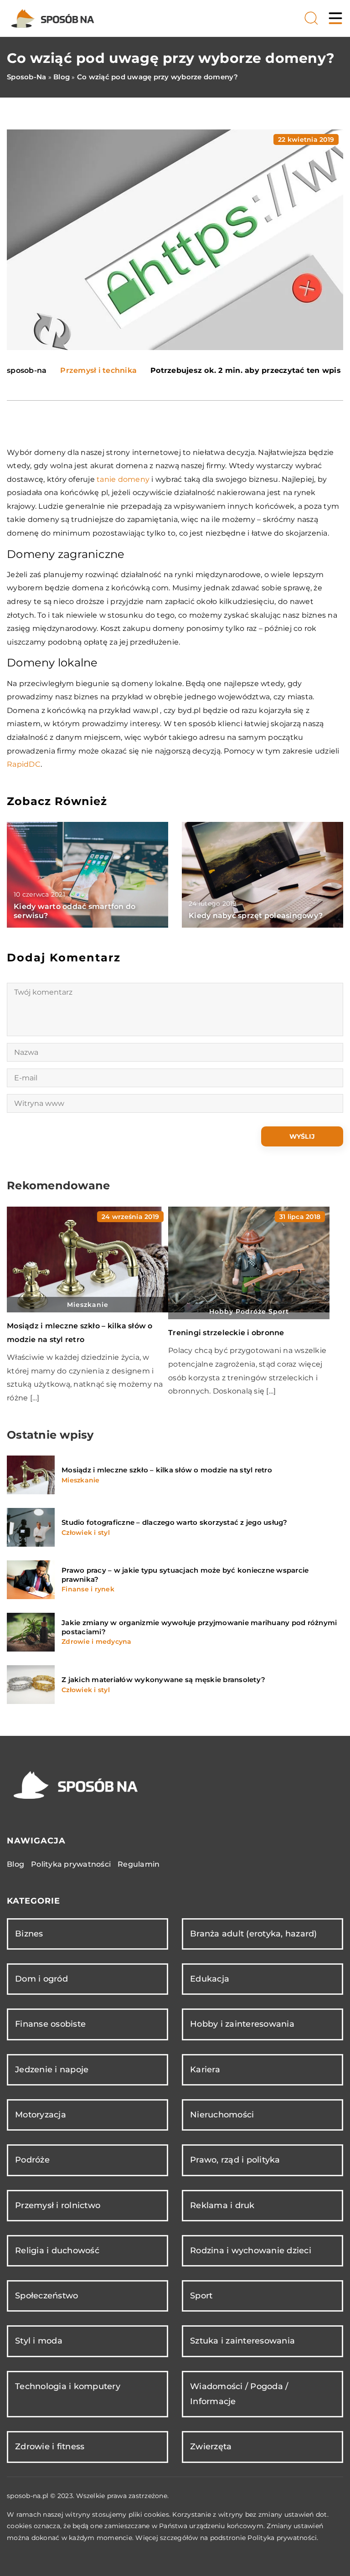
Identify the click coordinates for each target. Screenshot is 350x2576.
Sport (201, 2296)
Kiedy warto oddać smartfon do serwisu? (75, 911)
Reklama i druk (222, 2205)
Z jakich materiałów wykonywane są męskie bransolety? (163, 1680)
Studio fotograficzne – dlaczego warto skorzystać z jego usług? (175, 1522)
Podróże (32, 2160)
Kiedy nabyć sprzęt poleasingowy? (256, 916)
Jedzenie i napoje (52, 2070)
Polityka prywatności (71, 1864)
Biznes (29, 1934)
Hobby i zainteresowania (242, 2024)
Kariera (205, 2070)
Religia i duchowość (57, 2251)
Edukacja (210, 1979)
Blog (15, 1864)
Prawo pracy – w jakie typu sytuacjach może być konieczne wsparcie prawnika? (185, 1575)
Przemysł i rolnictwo (58, 2205)
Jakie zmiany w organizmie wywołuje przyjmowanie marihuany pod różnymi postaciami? (199, 1627)
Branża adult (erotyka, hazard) (254, 1934)
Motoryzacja (41, 2115)
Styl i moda (39, 2341)
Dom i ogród (41, 1979)
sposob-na (27, 371)
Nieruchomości (222, 2115)
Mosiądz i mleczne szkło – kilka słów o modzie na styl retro (167, 1470)
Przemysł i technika (98, 370)
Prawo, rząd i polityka (235, 2160)
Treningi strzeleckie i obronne (226, 1333)
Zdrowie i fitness (50, 2447)
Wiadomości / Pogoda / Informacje (239, 2394)
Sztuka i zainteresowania (242, 2341)
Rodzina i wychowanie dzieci (251, 2251)
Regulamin (139, 1864)
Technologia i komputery (68, 2386)
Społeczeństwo (46, 2296)
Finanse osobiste (50, 2024)
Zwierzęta (211, 2447)
